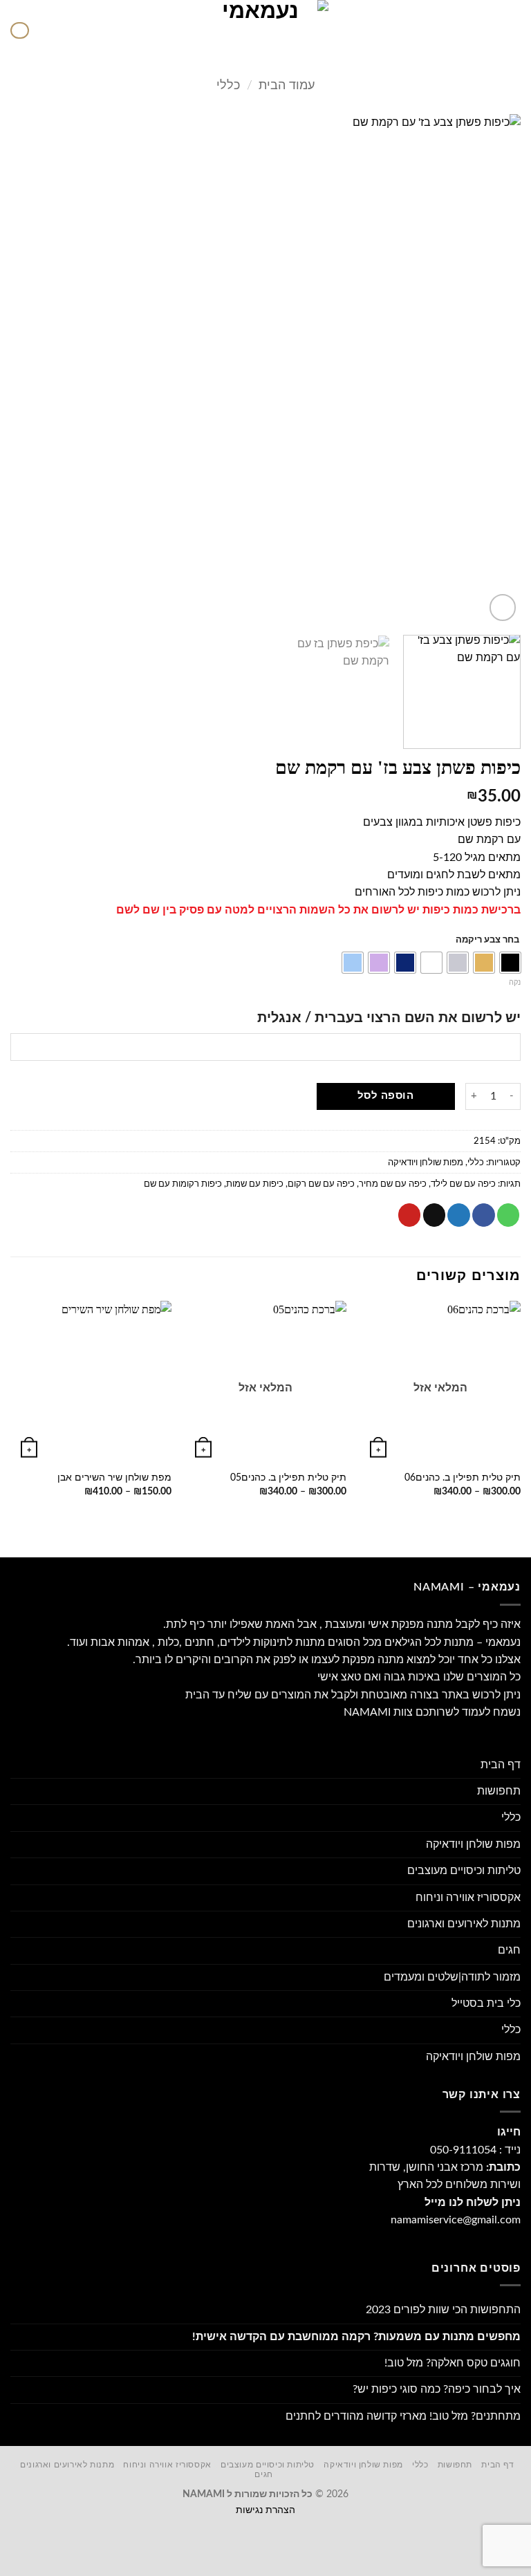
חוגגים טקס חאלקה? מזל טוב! (453, 2363)
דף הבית (501, 1765)
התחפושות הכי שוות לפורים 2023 (443, 2310)
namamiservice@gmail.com (456, 2220)
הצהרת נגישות (265, 2510)
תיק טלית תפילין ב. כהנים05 (288, 1478)
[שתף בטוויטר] (459, 1215)
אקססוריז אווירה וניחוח (468, 1898)
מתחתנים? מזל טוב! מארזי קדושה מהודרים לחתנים (403, 2416)
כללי (228, 85)
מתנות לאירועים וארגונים (464, 1924)
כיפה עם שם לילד (463, 1184)
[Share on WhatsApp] (509, 1215)
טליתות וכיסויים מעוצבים (464, 1871)
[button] (512, 31)
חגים (509, 1950)
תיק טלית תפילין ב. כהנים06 (463, 1478)
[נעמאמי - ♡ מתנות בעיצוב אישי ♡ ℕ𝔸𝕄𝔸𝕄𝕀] (265, 30)
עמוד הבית (287, 85)
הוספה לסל (385, 1096)
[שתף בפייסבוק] (484, 1215)
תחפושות (499, 1791)
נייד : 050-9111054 (475, 2150)
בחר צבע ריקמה (487, 940)
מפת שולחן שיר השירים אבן (114, 1478)
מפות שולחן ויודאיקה (426, 1162)
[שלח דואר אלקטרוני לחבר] (435, 1215)
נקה (515, 982)
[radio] (510, 963)
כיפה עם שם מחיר (393, 1184)
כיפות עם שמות (255, 1184)
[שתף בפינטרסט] (410, 1215)
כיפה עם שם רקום (321, 1184)
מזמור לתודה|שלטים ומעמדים (452, 1977)
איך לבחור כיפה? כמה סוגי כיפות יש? (437, 2389)
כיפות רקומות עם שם (183, 1184)
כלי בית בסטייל (486, 2003)
